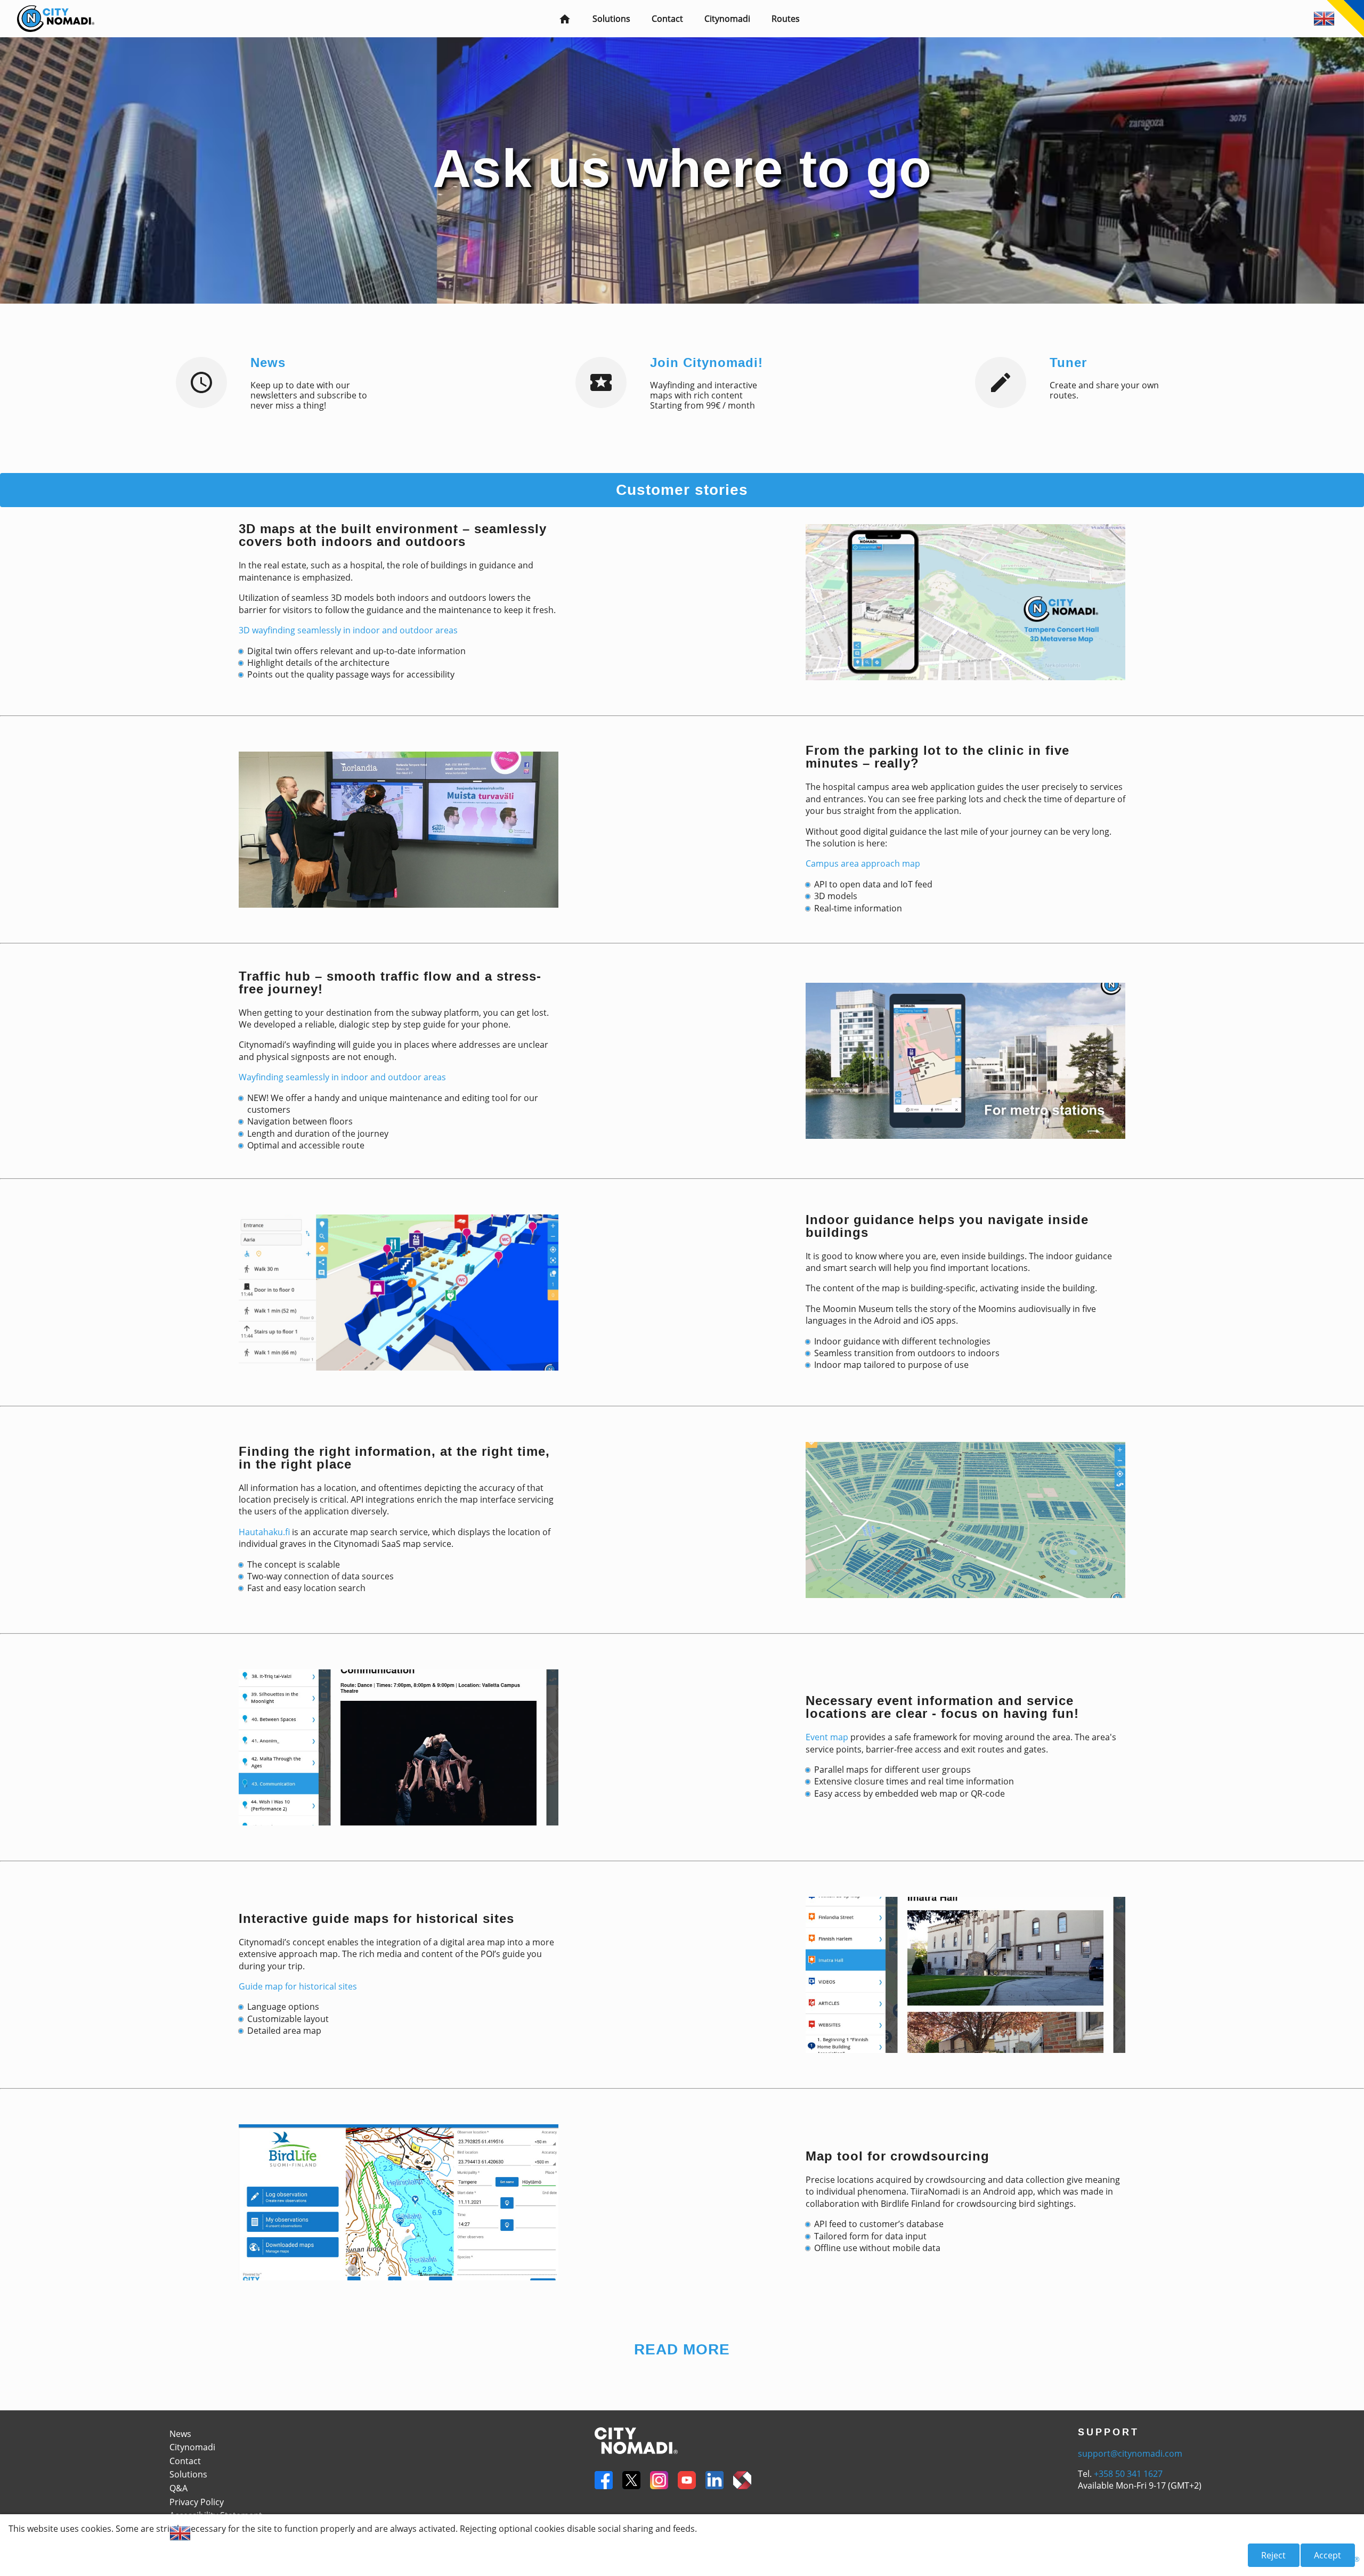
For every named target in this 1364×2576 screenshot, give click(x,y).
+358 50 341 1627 (1128, 2474)
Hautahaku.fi (264, 1532)
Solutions (611, 19)
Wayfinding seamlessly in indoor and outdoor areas (342, 1077)
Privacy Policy (197, 2502)
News (268, 363)
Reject (1273, 2555)
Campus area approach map (863, 863)
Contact (667, 19)
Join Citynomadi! (707, 363)
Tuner (1068, 363)
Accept (1328, 2555)
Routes (786, 19)
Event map (827, 1737)
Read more (682, 2350)
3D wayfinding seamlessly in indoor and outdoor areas (348, 630)
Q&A (178, 2488)
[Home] (47, 11)
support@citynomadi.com (1130, 2453)
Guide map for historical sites (298, 1986)
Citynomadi (727, 19)
